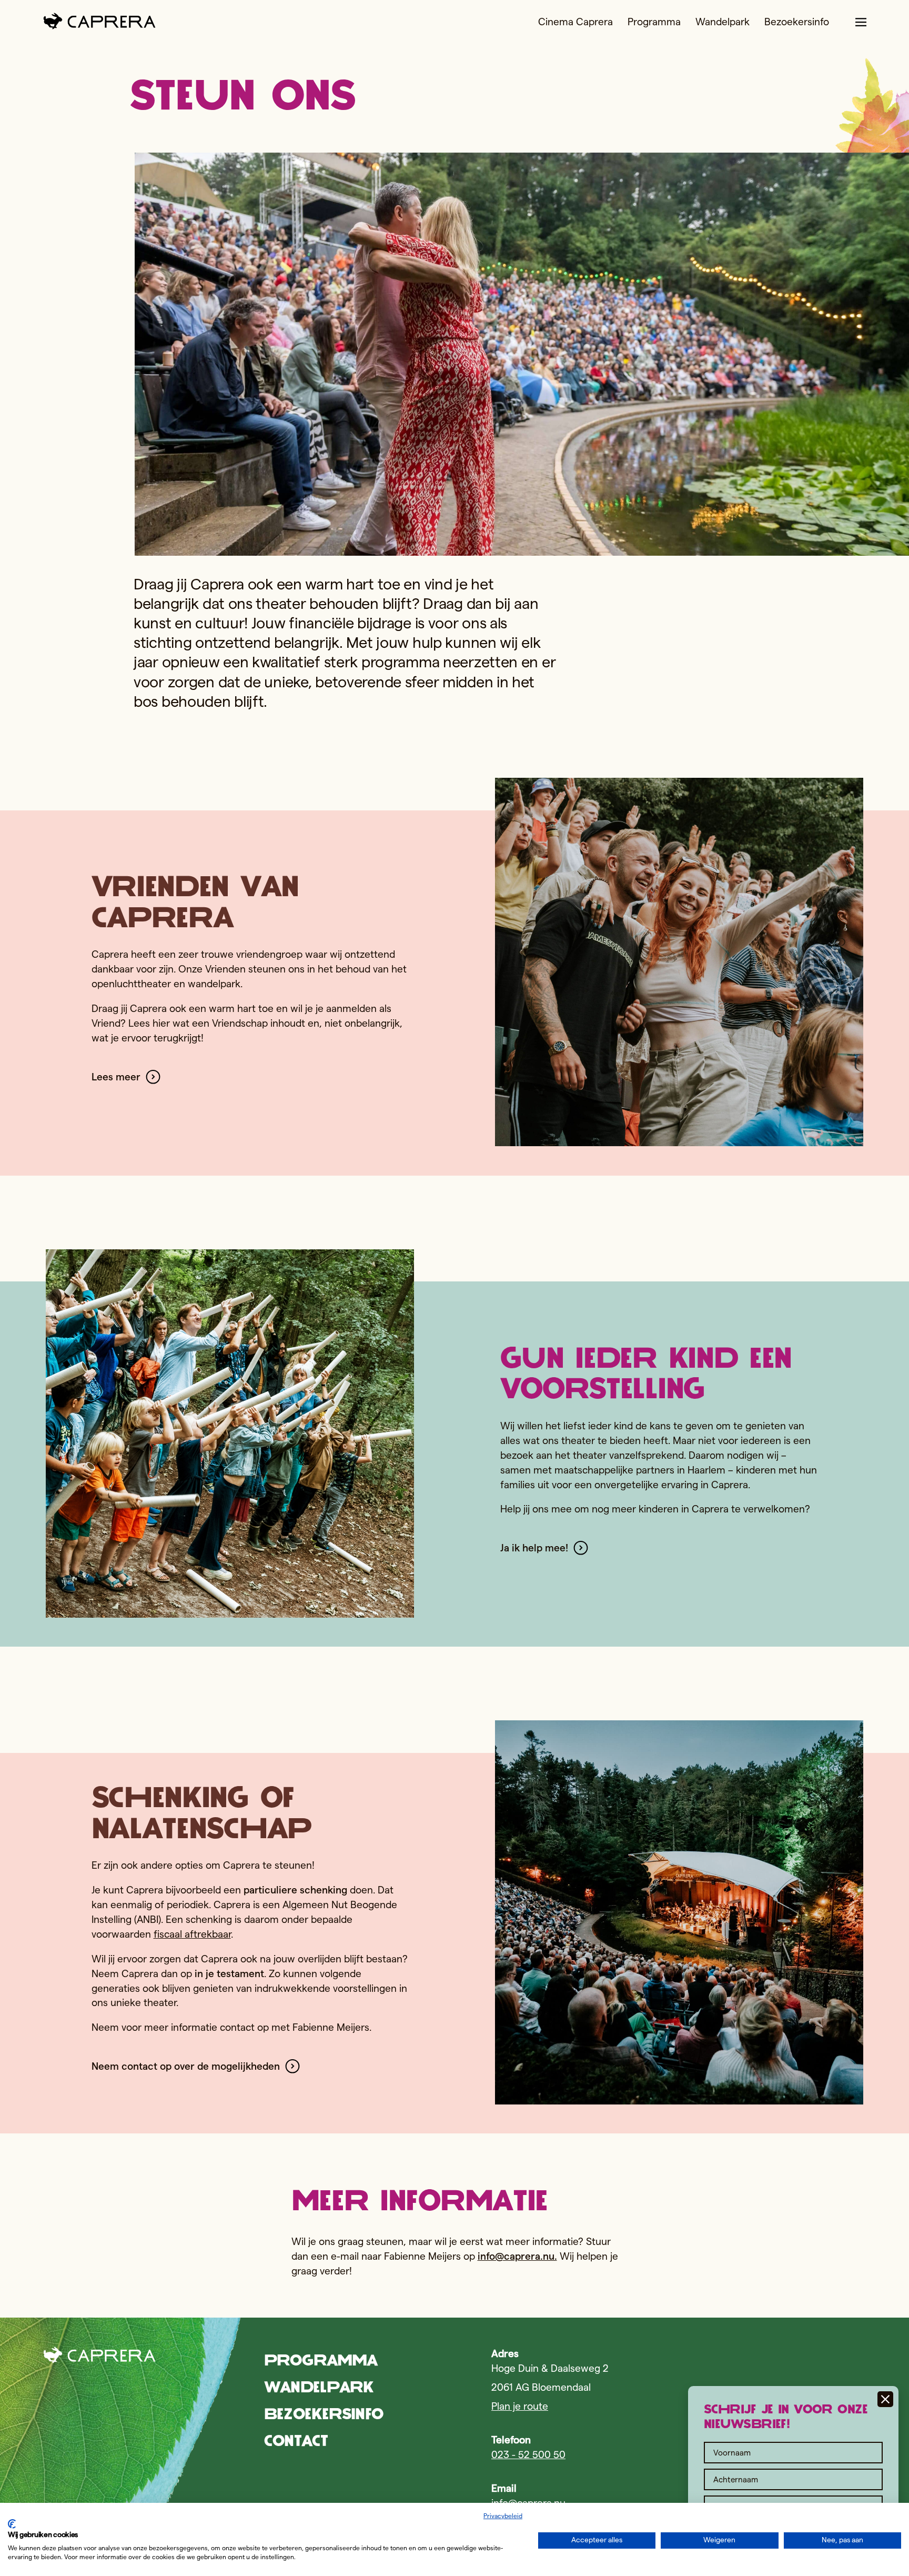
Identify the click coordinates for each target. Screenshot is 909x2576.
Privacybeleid (503, 2516)
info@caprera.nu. (517, 2256)
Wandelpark (723, 22)
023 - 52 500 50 (528, 2455)
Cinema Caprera (575, 22)
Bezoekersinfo (797, 22)
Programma (654, 22)
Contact (296, 2440)
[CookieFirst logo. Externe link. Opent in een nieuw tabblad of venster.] (12, 2524)
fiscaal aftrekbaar (192, 1934)
